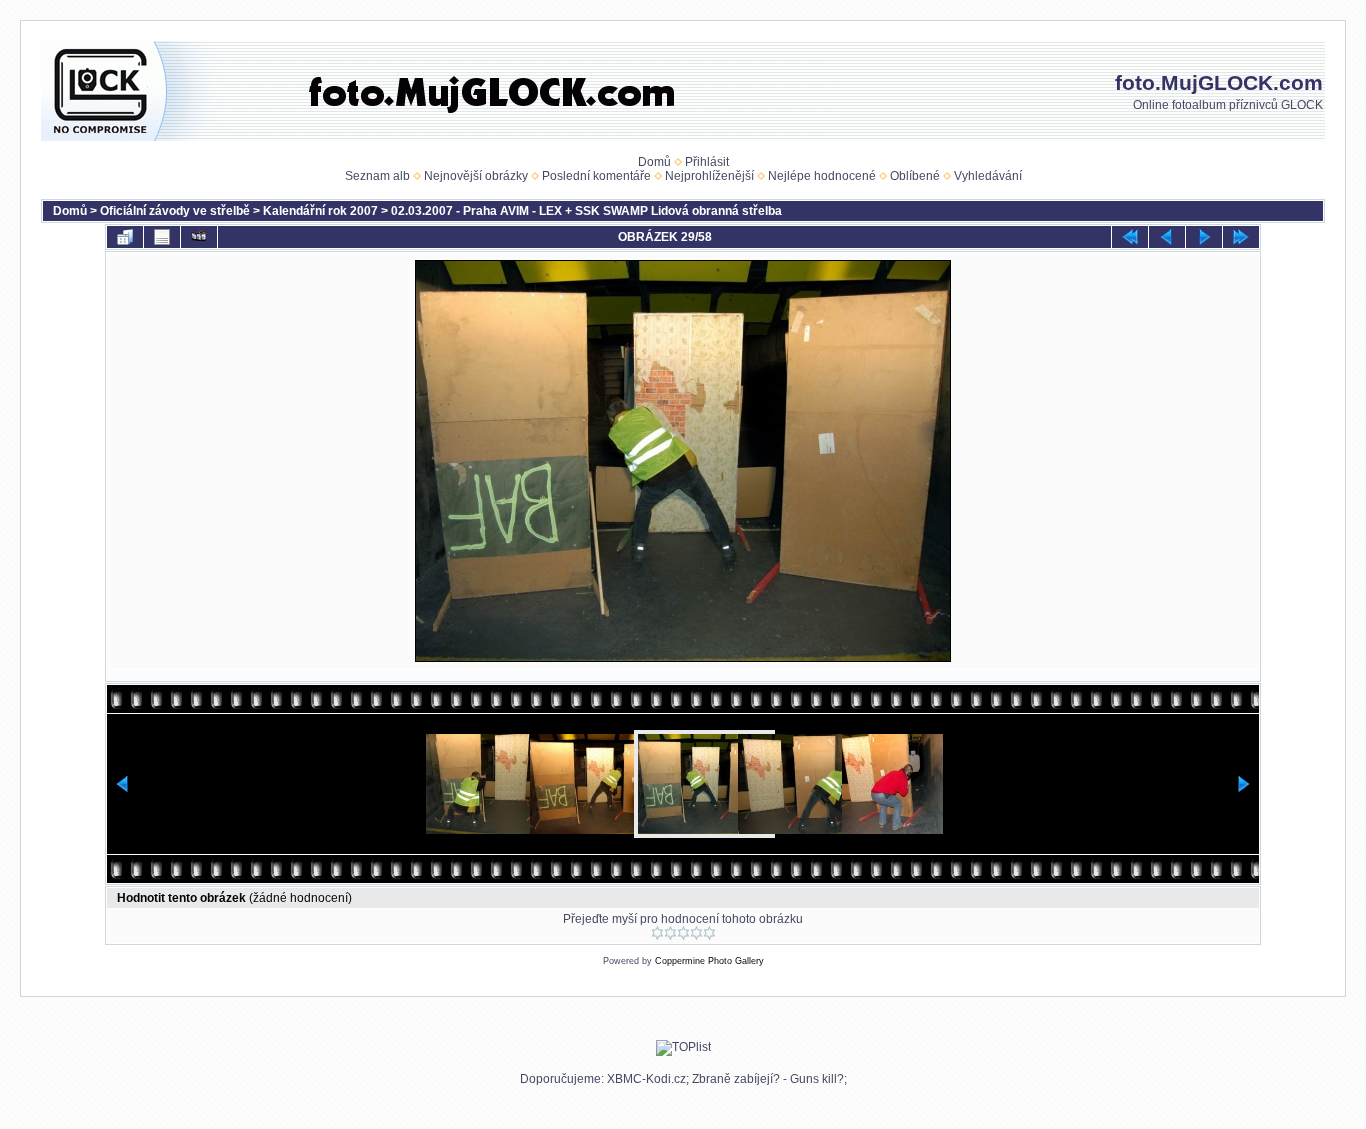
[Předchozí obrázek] (1167, 237)
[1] (657, 933)
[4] (696, 933)
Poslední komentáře (596, 176)
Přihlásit (707, 162)
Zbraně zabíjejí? (736, 1079)
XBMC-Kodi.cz (646, 1079)
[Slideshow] (199, 237)
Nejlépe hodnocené (822, 176)
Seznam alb (377, 176)
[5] (709, 933)
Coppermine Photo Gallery (709, 961)
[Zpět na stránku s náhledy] (125, 237)
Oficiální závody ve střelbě (175, 211)
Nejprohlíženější (709, 176)
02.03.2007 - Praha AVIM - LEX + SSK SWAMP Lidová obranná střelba (586, 211)
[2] (670, 933)
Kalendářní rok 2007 (320, 211)
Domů (654, 162)
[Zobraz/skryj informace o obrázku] (162, 237)
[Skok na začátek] (1130, 237)
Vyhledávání (988, 176)
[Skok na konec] (1241, 237)
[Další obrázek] (1204, 237)
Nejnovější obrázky (476, 176)
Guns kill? (817, 1079)
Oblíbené (915, 176)
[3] (683, 933)
